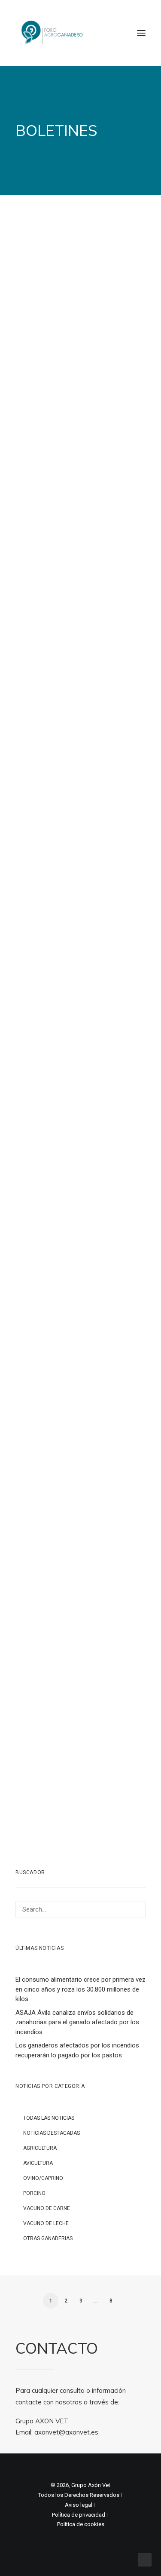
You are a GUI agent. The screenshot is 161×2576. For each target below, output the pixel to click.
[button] (141, 33)
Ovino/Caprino (43, 2178)
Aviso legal (79, 2505)
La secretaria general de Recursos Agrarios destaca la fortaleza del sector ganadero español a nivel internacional (79, 498)
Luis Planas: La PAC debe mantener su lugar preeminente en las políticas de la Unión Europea (80, 1600)
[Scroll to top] (145, 2559)
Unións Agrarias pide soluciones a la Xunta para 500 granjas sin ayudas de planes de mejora (79, 656)
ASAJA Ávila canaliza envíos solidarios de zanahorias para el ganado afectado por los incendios (77, 2022)
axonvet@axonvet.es (66, 2432)
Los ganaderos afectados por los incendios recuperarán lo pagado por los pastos (77, 2050)
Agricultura (40, 2148)
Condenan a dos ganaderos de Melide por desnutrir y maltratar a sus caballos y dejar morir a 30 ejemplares (78, 337)
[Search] (80, 1909)
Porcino (34, 2193)
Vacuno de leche (46, 2223)
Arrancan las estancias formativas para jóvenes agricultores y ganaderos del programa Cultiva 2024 (79, 1758)
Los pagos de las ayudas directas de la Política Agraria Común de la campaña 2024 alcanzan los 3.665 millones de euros (79, 982)
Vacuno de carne (47, 2208)
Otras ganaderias (48, 2238)
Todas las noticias (49, 2118)
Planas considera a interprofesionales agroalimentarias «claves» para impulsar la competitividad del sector (75, 817)
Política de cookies (81, 2524)
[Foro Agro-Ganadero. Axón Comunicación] (53, 33)
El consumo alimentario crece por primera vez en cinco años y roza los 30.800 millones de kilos (80, 1989)
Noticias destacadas (52, 2133)
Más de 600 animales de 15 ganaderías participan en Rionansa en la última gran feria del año (80, 1462)
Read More (56, 378)
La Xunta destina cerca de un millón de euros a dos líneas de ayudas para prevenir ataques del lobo (79, 1304)
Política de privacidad (79, 2515)
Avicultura (38, 2163)
